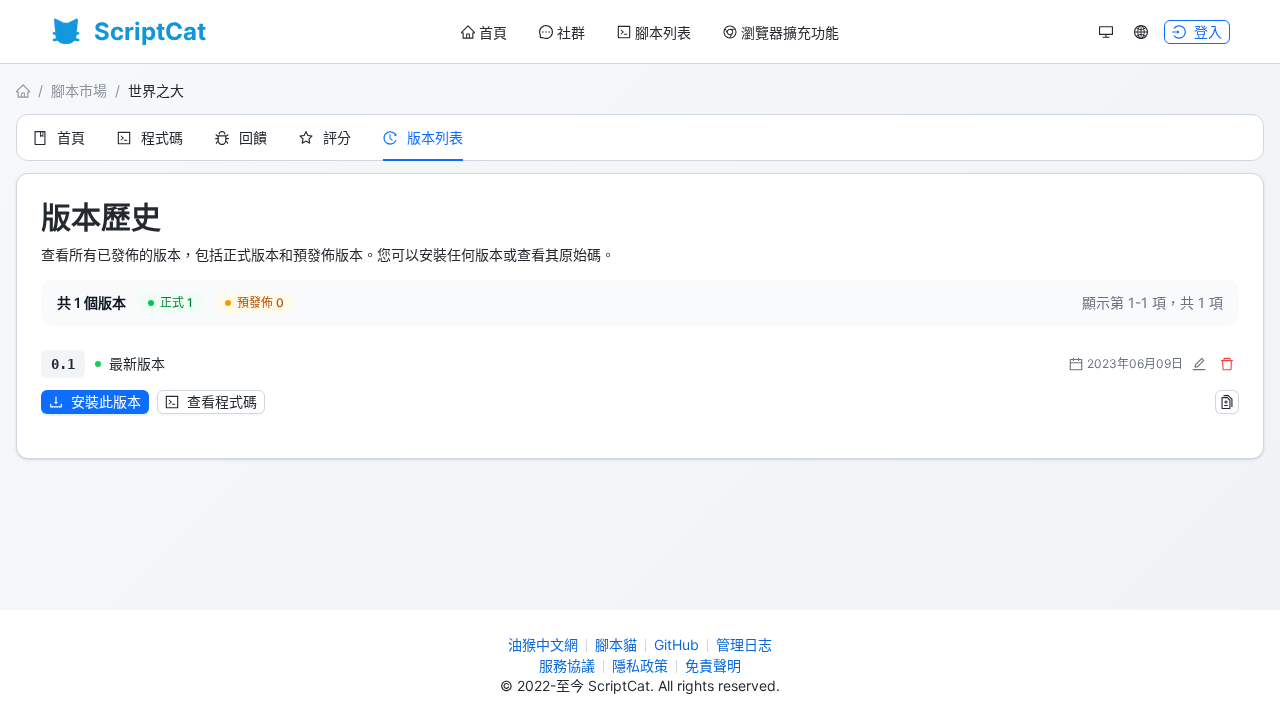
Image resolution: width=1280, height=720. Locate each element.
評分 (337, 137)
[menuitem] (484, 33)
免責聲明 (713, 665)
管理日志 (744, 644)
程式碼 (162, 137)
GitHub (676, 644)
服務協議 (567, 665)
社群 (571, 32)
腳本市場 (79, 90)
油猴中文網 (543, 644)
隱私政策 (640, 665)
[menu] (650, 32)
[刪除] (1227, 364)
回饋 (253, 137)
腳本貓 (616, 644)
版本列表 (435, 137)
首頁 (493, 32)
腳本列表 (663, 32)
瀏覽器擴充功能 (790, 32)
